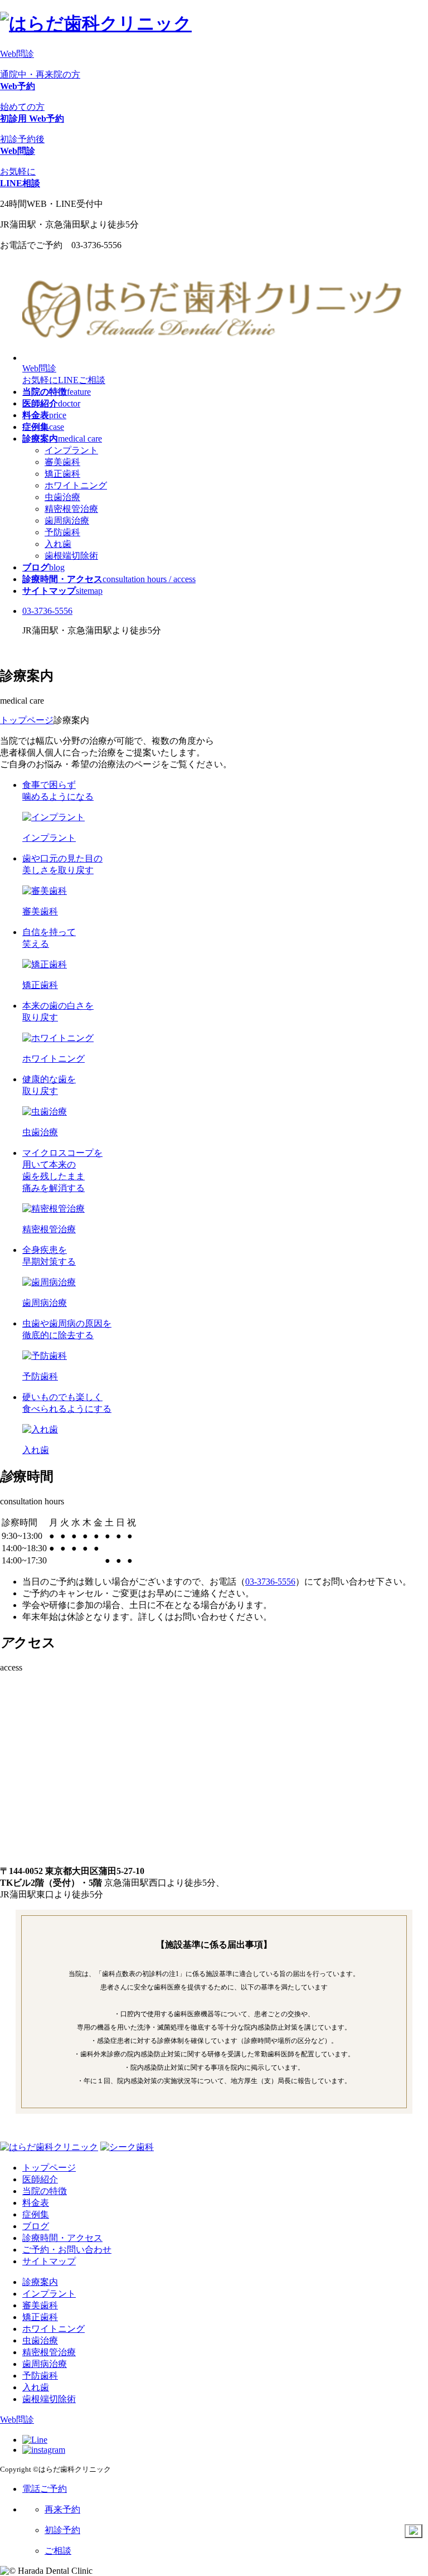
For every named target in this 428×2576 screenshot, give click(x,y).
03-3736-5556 (47, 611)
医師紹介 (40, 2179)
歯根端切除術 (71, 556)
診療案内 (40, 2282)
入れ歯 (58, 544)
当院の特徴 (45, 2191)
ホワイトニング (76, 485)
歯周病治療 (67, 520)
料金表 (36, 2203)
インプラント (71, 450)
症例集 (36, 2214)
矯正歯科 (62, 474)
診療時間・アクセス (62, 2238)
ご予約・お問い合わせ (67, 2250)
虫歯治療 (62, 497)
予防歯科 (62, 532)
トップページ (49, 2168)
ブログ (36, 2226)
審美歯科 (62, 462)
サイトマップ (49, 2261)
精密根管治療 (71, 509)
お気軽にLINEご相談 (64, 380)
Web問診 (17, 54)
